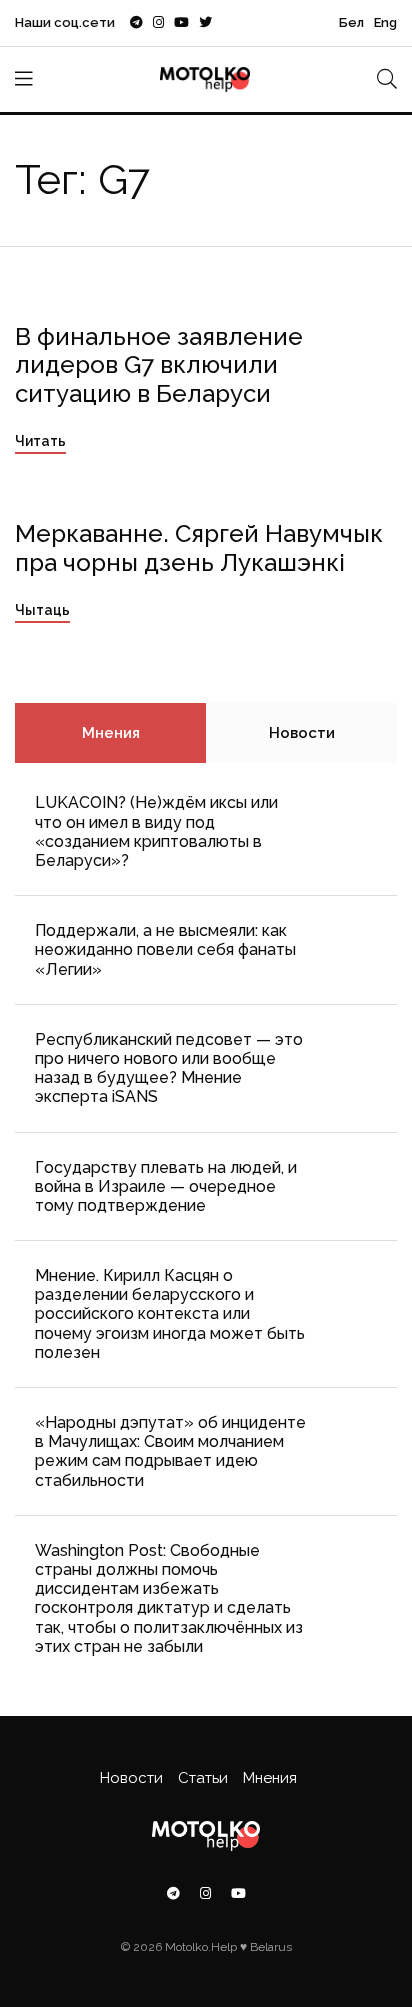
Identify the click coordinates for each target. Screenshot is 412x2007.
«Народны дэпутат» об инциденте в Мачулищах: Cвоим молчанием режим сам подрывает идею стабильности (170, 1451)
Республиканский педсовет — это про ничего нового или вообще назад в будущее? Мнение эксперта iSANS (169, 1068)
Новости (302, 733)
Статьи (203, 1778)
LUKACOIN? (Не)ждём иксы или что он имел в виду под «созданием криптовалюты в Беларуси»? (156, 831)
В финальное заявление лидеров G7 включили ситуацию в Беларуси (159, 365)
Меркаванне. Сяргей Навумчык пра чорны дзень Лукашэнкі (199, 548)
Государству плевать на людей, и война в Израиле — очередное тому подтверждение (166, 1186)
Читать (40, 441)
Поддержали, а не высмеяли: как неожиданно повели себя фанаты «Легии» (165, 949)
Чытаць (42, 610)
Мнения (111, 733)
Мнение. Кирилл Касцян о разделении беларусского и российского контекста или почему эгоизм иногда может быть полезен (170, 1314)
